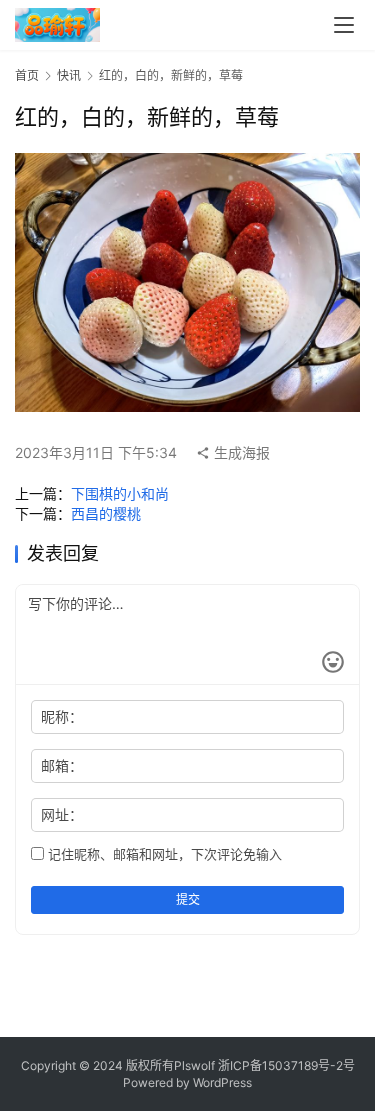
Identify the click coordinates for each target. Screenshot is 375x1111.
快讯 (69, 75)
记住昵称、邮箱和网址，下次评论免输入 (163, 854)
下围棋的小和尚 (120, 493)
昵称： (62, 716)
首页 (27, 75)
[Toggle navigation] (344, 25)
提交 (188, 899)
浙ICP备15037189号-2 (280, 1065)
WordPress (222, 1082)
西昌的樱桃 (106, 513)
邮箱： (62, 765)
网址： (62, 814)
